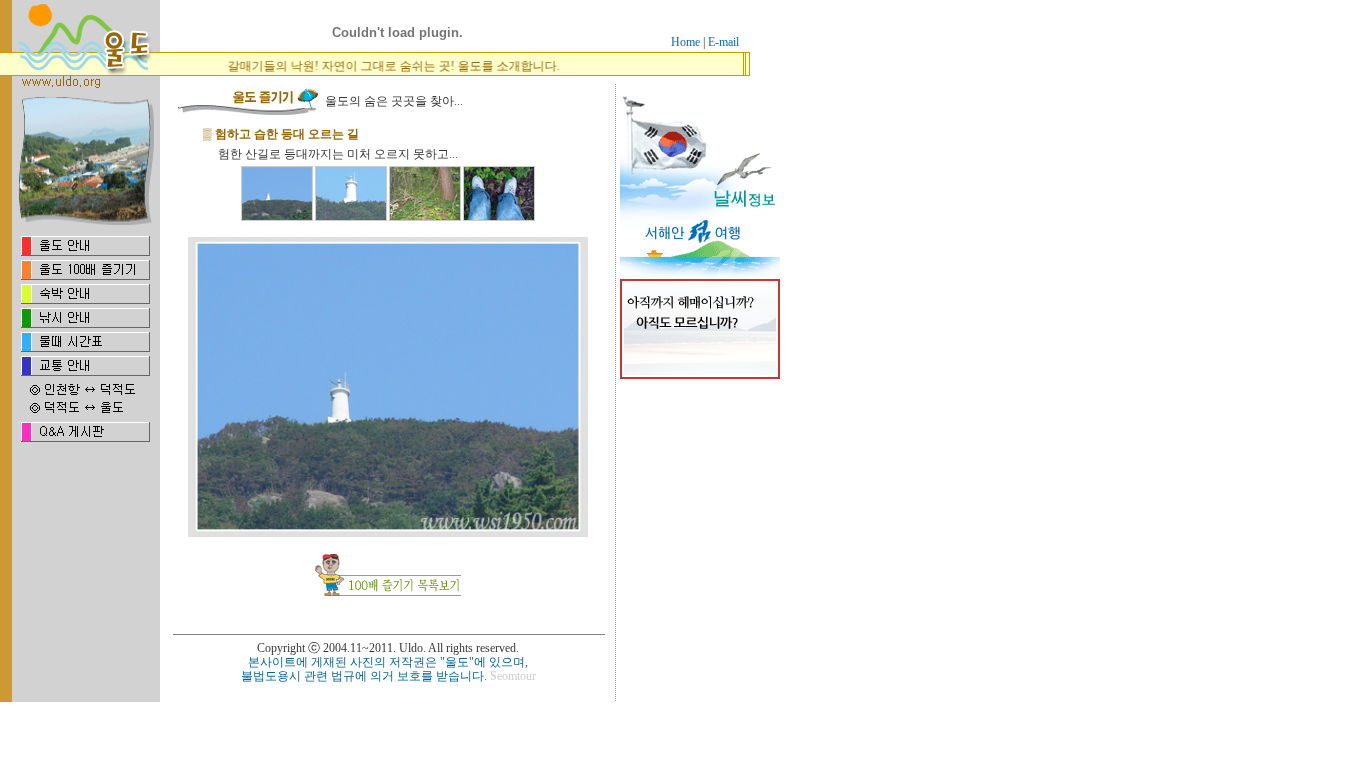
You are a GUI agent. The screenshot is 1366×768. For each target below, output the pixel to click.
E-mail (723, 42)
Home (685, 42)
